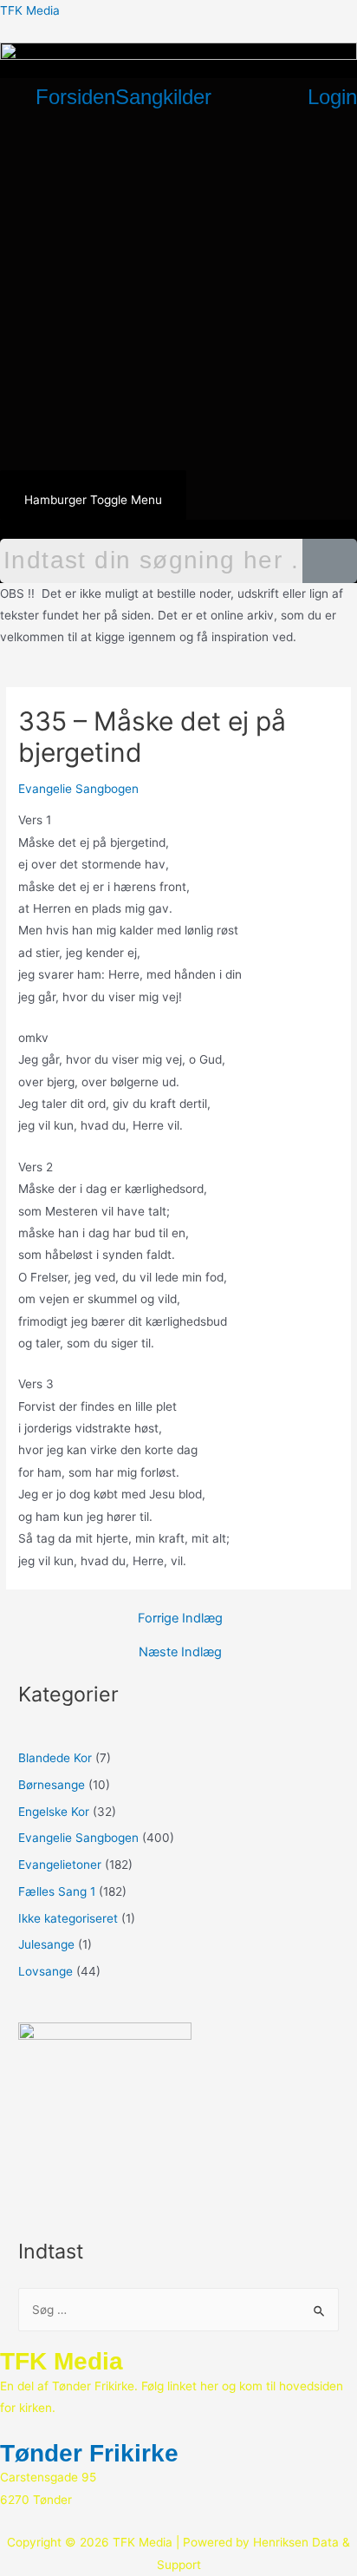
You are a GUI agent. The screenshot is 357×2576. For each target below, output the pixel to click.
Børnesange (52, 1785)
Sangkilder (163, 97)
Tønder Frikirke (89, 2453)
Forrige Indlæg (180, 1619)
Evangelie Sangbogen (78, 789)
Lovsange (45, 1971)
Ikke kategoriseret (68, 1918)
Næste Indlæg (180, 1652)
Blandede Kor (55, 1758)
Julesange (46, 1944)
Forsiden (75, 97)
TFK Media (30, 10)
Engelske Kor (54, 1812)
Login (332, 97)
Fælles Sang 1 (57, 1891)
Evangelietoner (60, 1865)
